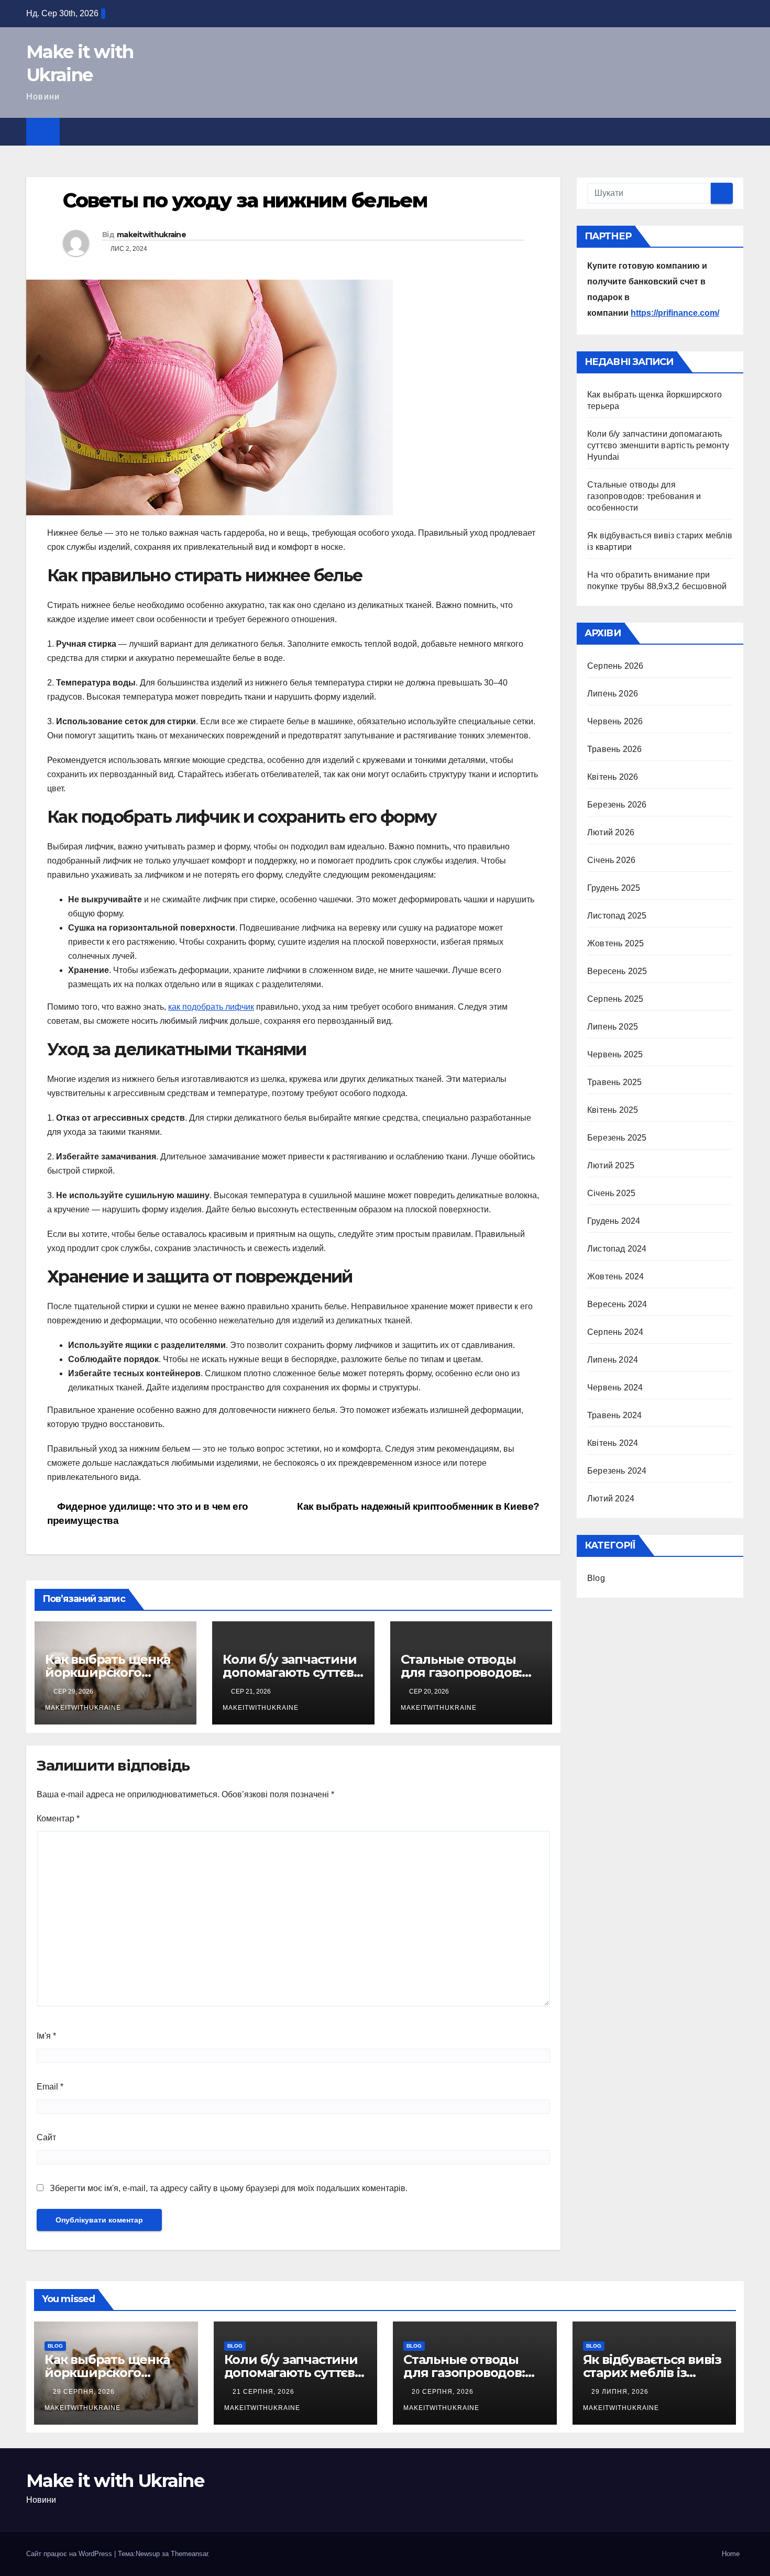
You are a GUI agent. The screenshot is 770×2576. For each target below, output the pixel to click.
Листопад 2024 (617, 1249)
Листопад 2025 (617, 916)
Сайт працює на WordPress (70, 2554)
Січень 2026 (611, 860)
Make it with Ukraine (115, 2481)
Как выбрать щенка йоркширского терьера (108, 1672)
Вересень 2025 (617, 971)
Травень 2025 (614, 1082)
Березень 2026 (617, 805)
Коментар (58, 1818)
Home (731, 2554)
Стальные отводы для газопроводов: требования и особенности (644, 496)
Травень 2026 (614, 749)
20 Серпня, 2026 (444, 2392)
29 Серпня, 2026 (85, 2392)
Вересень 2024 (617, 1304)
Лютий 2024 (611, 1499)
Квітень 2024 (613, 1443)
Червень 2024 (615, 1387)
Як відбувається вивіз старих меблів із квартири (652, 2373)
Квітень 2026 (613, 777)
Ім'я (46, 2036)
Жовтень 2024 (615, 1276)
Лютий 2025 (611, 1165)
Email (50, 2087)
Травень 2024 (614, 1415)
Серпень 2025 (615, 999)
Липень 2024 (613, 1360)
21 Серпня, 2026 (265, 2392)
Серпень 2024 (615, 1332)
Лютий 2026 (611, 832)
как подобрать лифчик (211, 1007)
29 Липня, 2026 (621, 2392)
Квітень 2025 (613, 1110)
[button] (736, 131)
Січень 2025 (611, 1193)
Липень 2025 (613, 1027)
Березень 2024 (617, 1471)
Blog (596, 1578)
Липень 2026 (613, 694)
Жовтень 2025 (615, 943)
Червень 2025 (615, 1054)
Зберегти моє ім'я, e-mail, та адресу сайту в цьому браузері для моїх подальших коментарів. (229, 2188)
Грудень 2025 (614, 888)
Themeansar (189, 2554)
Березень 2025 (617, 1138)
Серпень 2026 (615, 666)
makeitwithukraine (151, 235)
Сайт (46, 2137)
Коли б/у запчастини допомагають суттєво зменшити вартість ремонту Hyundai (658, 445)
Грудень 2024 (614, 1221)
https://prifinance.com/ (675, 313)
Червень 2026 (615, 721)
